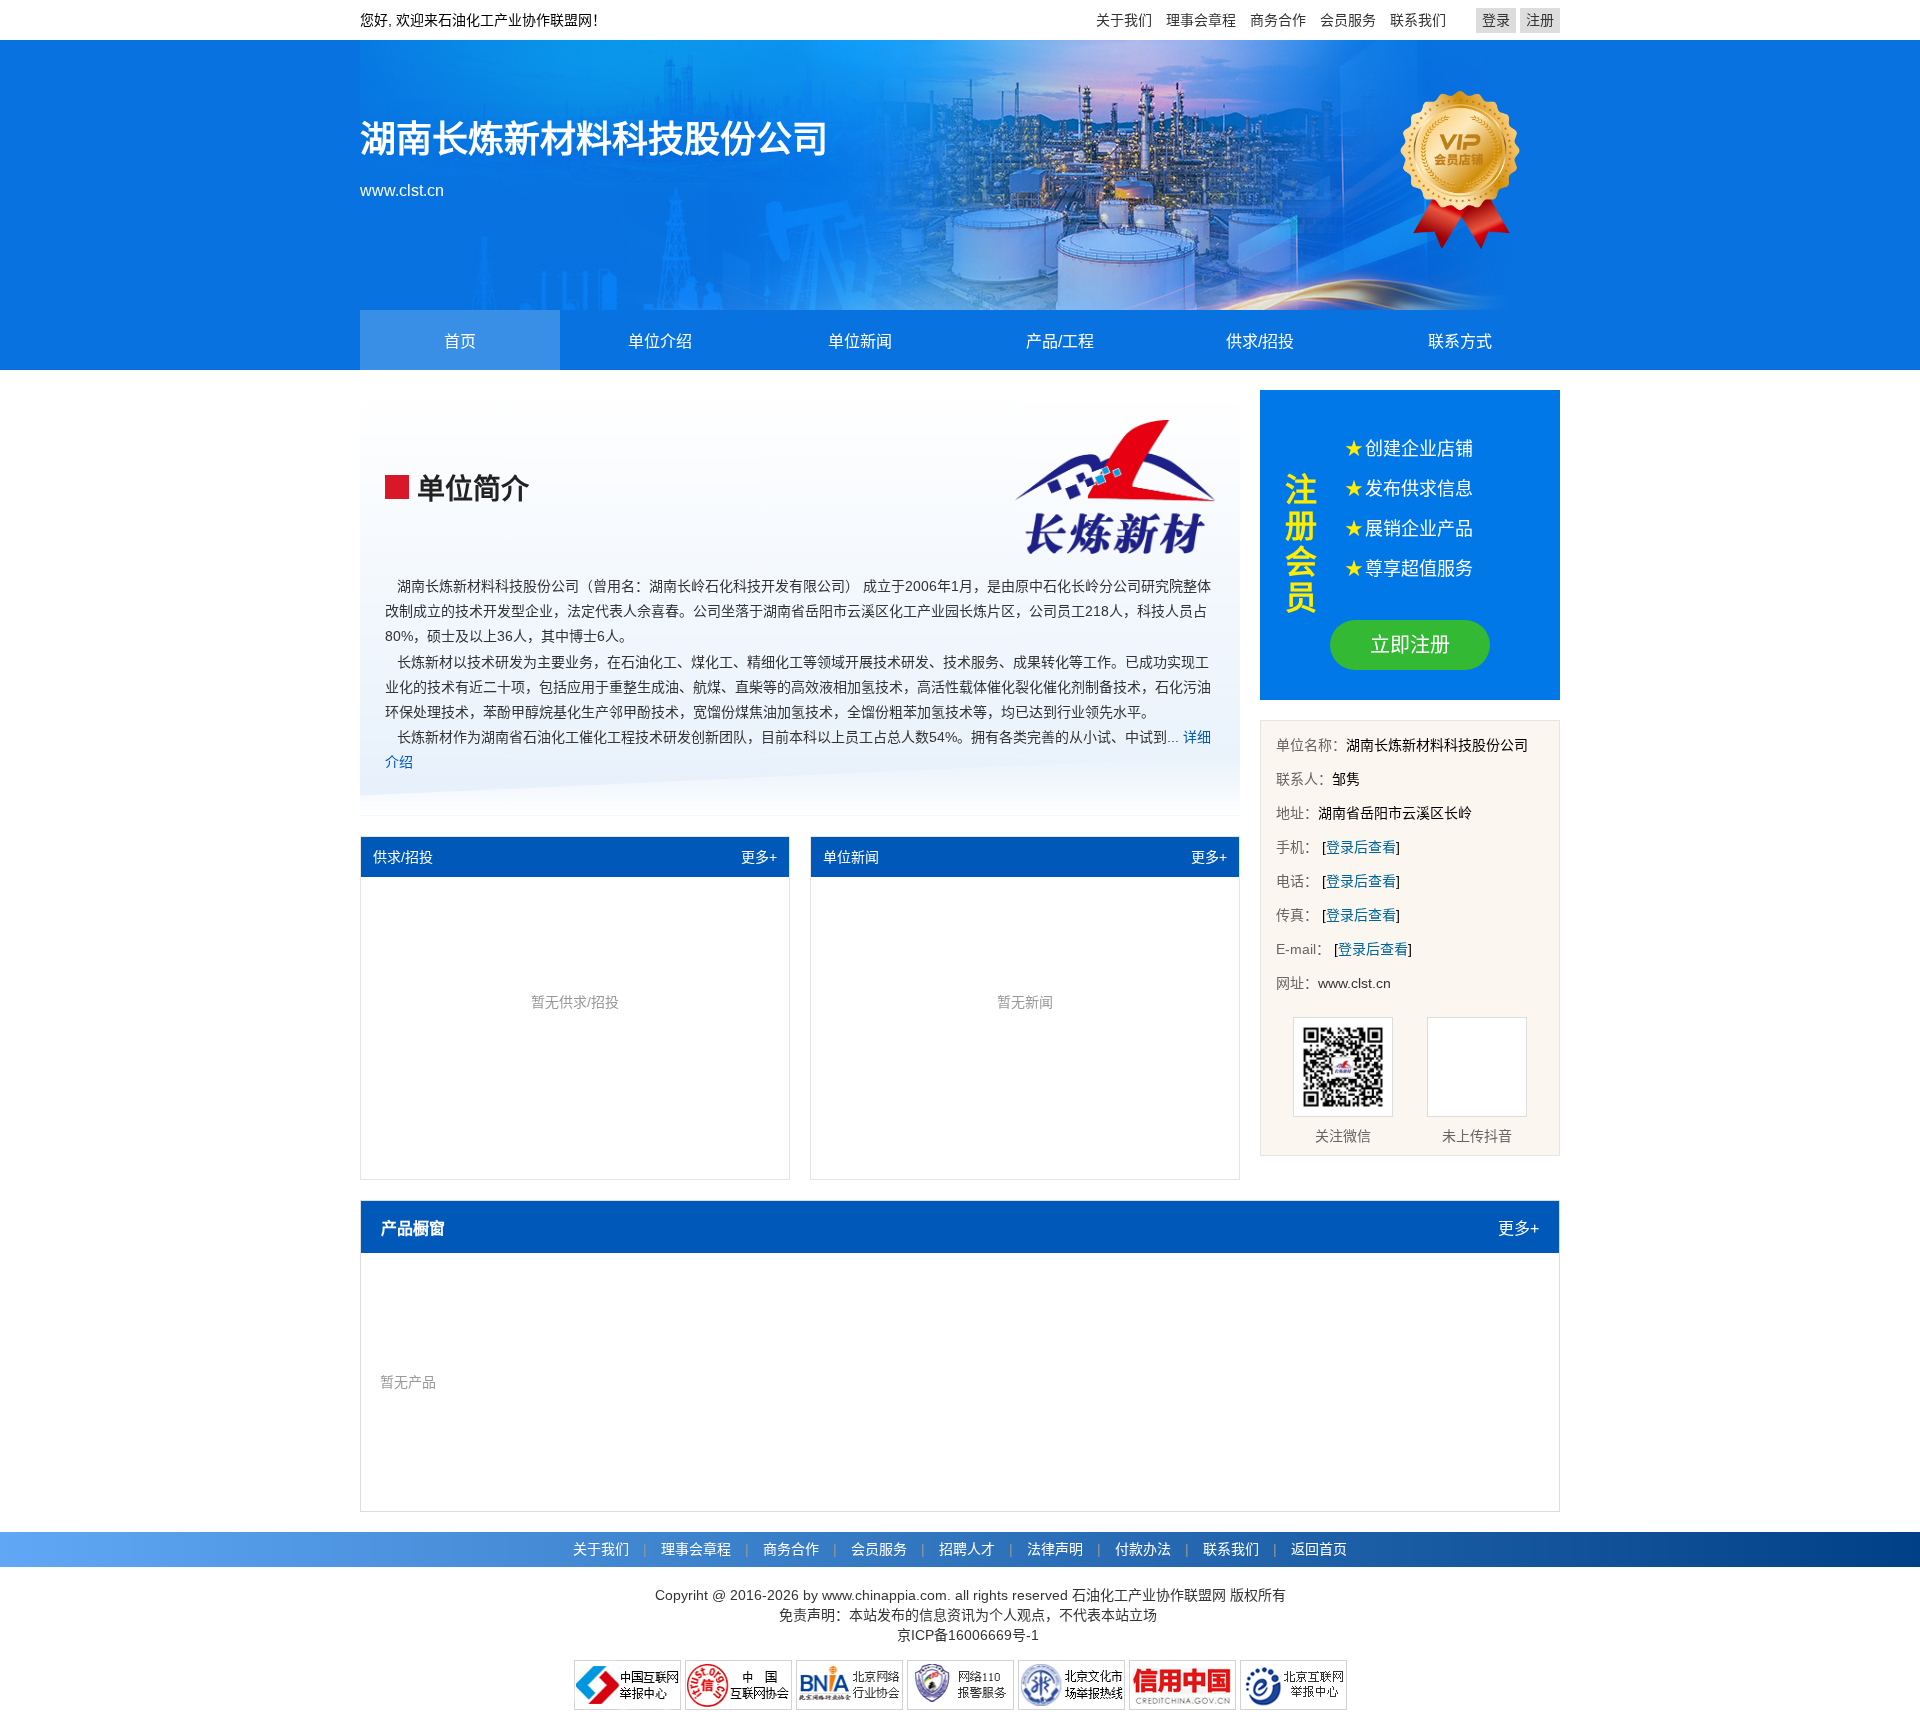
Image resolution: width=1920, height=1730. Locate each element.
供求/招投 (1260, 341)
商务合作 (1278, 20)
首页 (460, 341)
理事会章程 (1201, 20)
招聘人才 (967, 1549)
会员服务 (1348, 20)
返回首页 (1319, 1549)
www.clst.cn (402, 190)
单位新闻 (860, 341)
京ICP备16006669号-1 (968, 1635)
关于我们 (1124, 20)
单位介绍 (660, 341)
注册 (1540, 20)
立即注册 (1410, 645)
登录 (1496, 20)
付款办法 (1143, 1549)
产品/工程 (1060, 341)
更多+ (759, 857)
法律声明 (1055, 1549)
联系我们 (1418, 20)
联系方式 (1460, 341)
